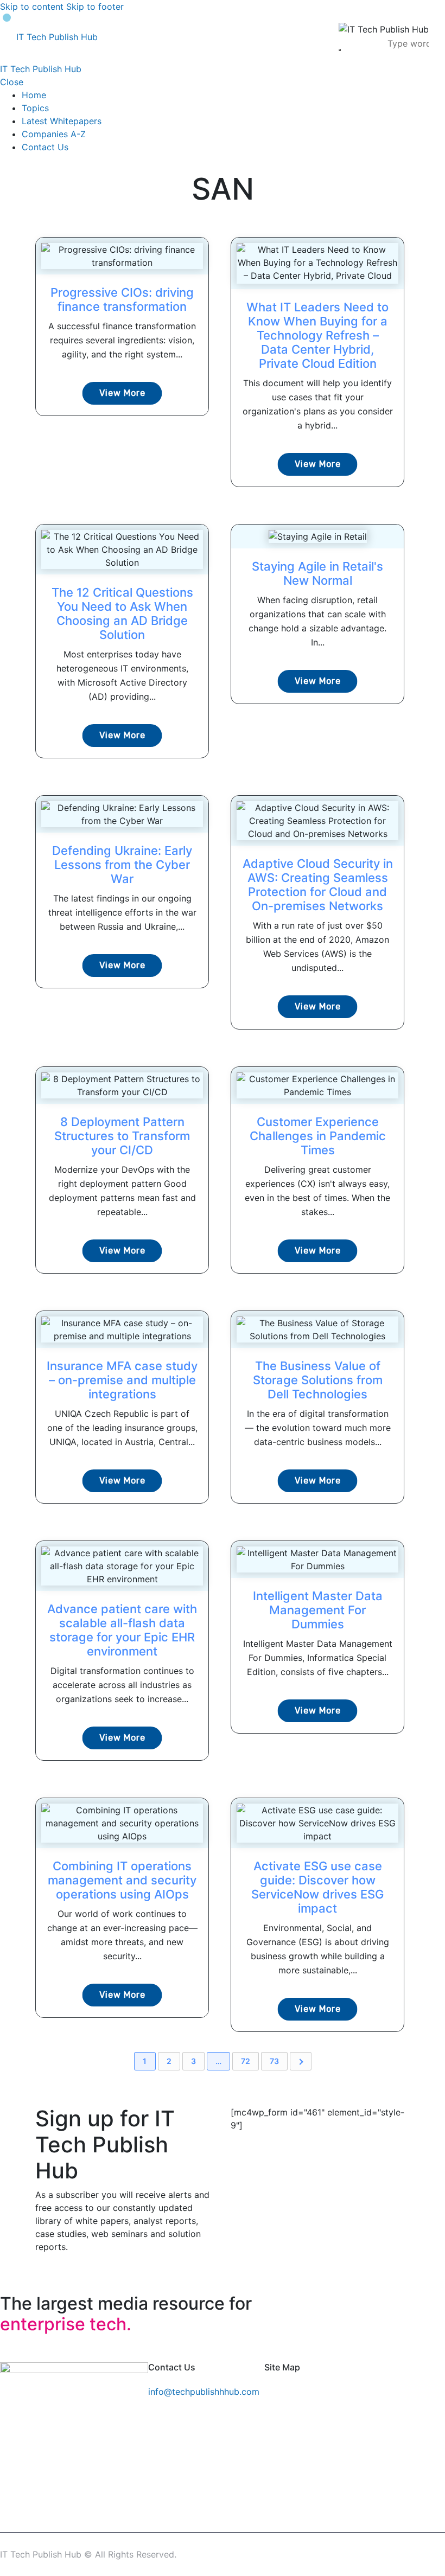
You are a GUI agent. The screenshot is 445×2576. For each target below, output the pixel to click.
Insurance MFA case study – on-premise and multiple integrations (122, 1380)
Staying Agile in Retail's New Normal (317, 573)
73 (274, 2061)
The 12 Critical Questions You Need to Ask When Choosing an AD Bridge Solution (122, 613)
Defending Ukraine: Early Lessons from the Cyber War (122, 865)
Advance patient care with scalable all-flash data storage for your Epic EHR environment (122, 1630)
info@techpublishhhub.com (204, 2392)
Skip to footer (95, 7)
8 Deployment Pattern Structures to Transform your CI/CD (122, 1136)
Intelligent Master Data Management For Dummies (318, 1610)
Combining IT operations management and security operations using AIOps (122, 1880)
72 (246, 2061)
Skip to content (32, 7)
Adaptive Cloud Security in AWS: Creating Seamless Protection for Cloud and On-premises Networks (318, 885)
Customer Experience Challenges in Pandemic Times (318, 1136)
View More (122, 393)
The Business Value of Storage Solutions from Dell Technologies (318, 1380)
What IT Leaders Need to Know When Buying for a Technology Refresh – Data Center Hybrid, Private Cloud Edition (317, 335)
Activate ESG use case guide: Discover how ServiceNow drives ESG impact (317, 1887)
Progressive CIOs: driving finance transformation (122, 299)
